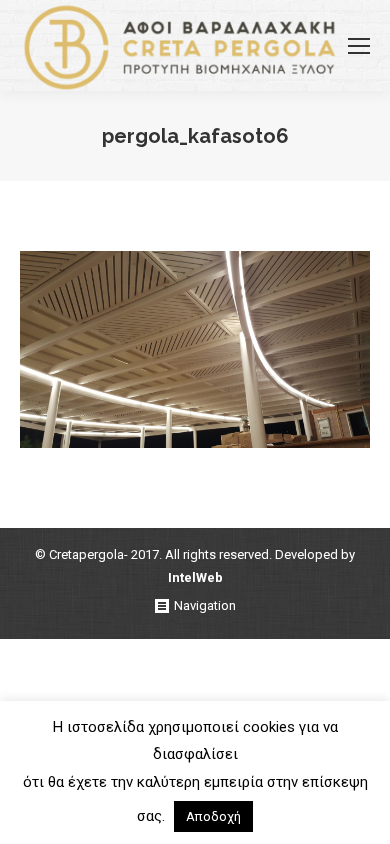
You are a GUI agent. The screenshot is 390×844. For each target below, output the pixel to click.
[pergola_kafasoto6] (195, 349)
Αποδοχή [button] (213, 816)
